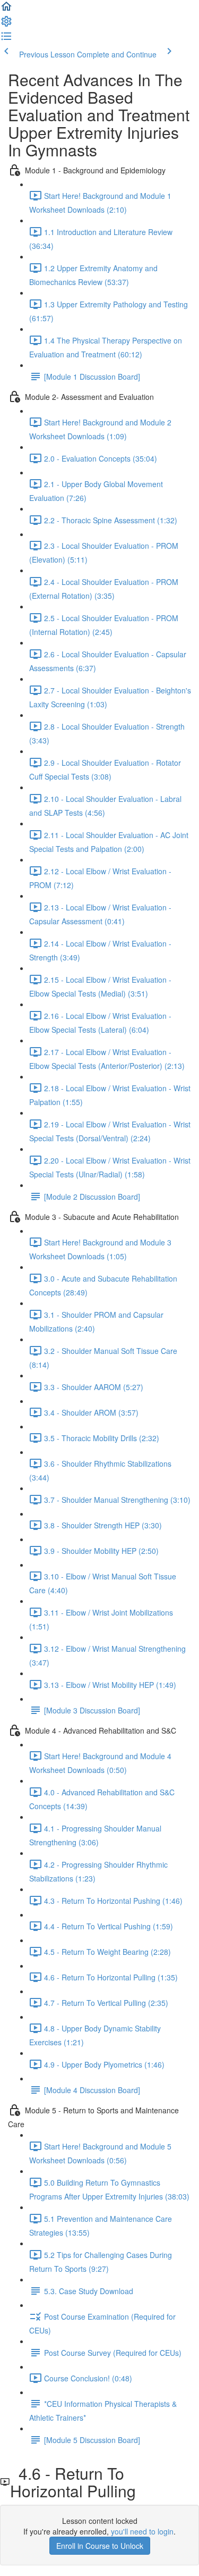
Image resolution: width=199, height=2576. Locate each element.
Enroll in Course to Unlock (100, 2546)
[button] (6, 10)
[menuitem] (6, 24)
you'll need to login (142, 2531)
